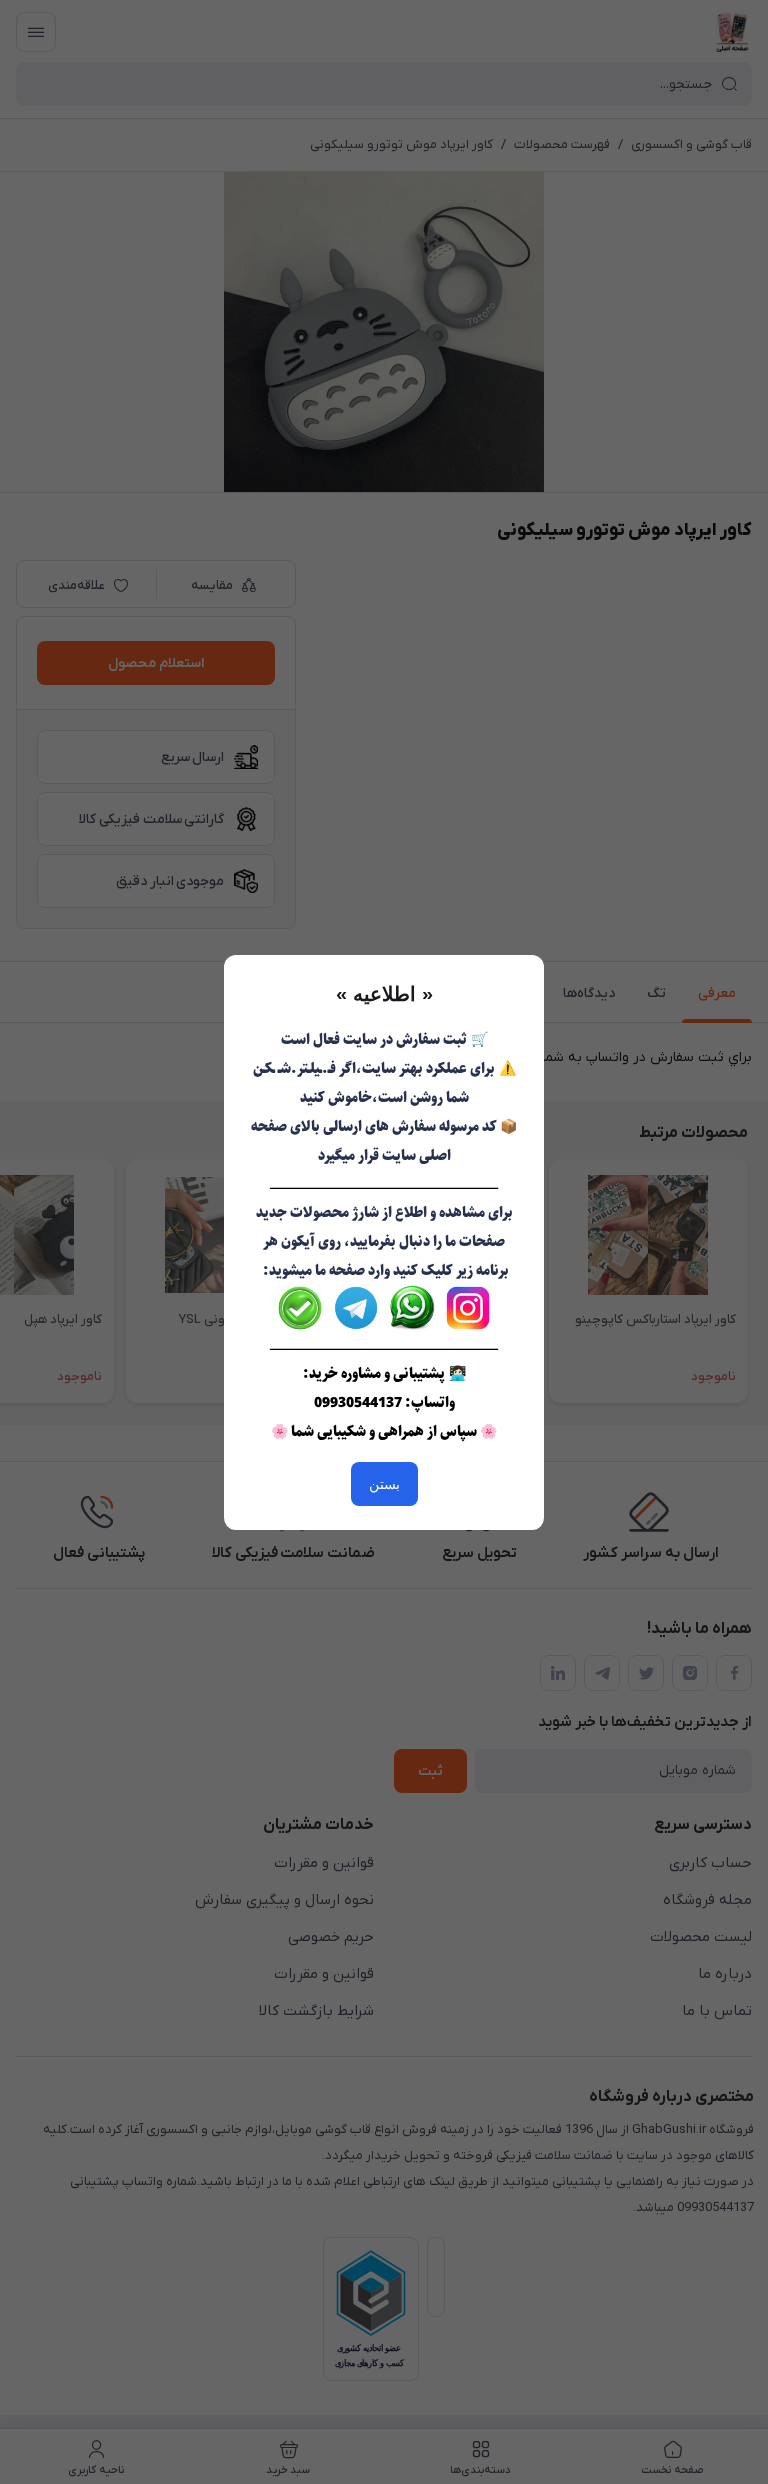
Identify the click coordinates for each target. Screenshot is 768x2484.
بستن (384, 1484)
